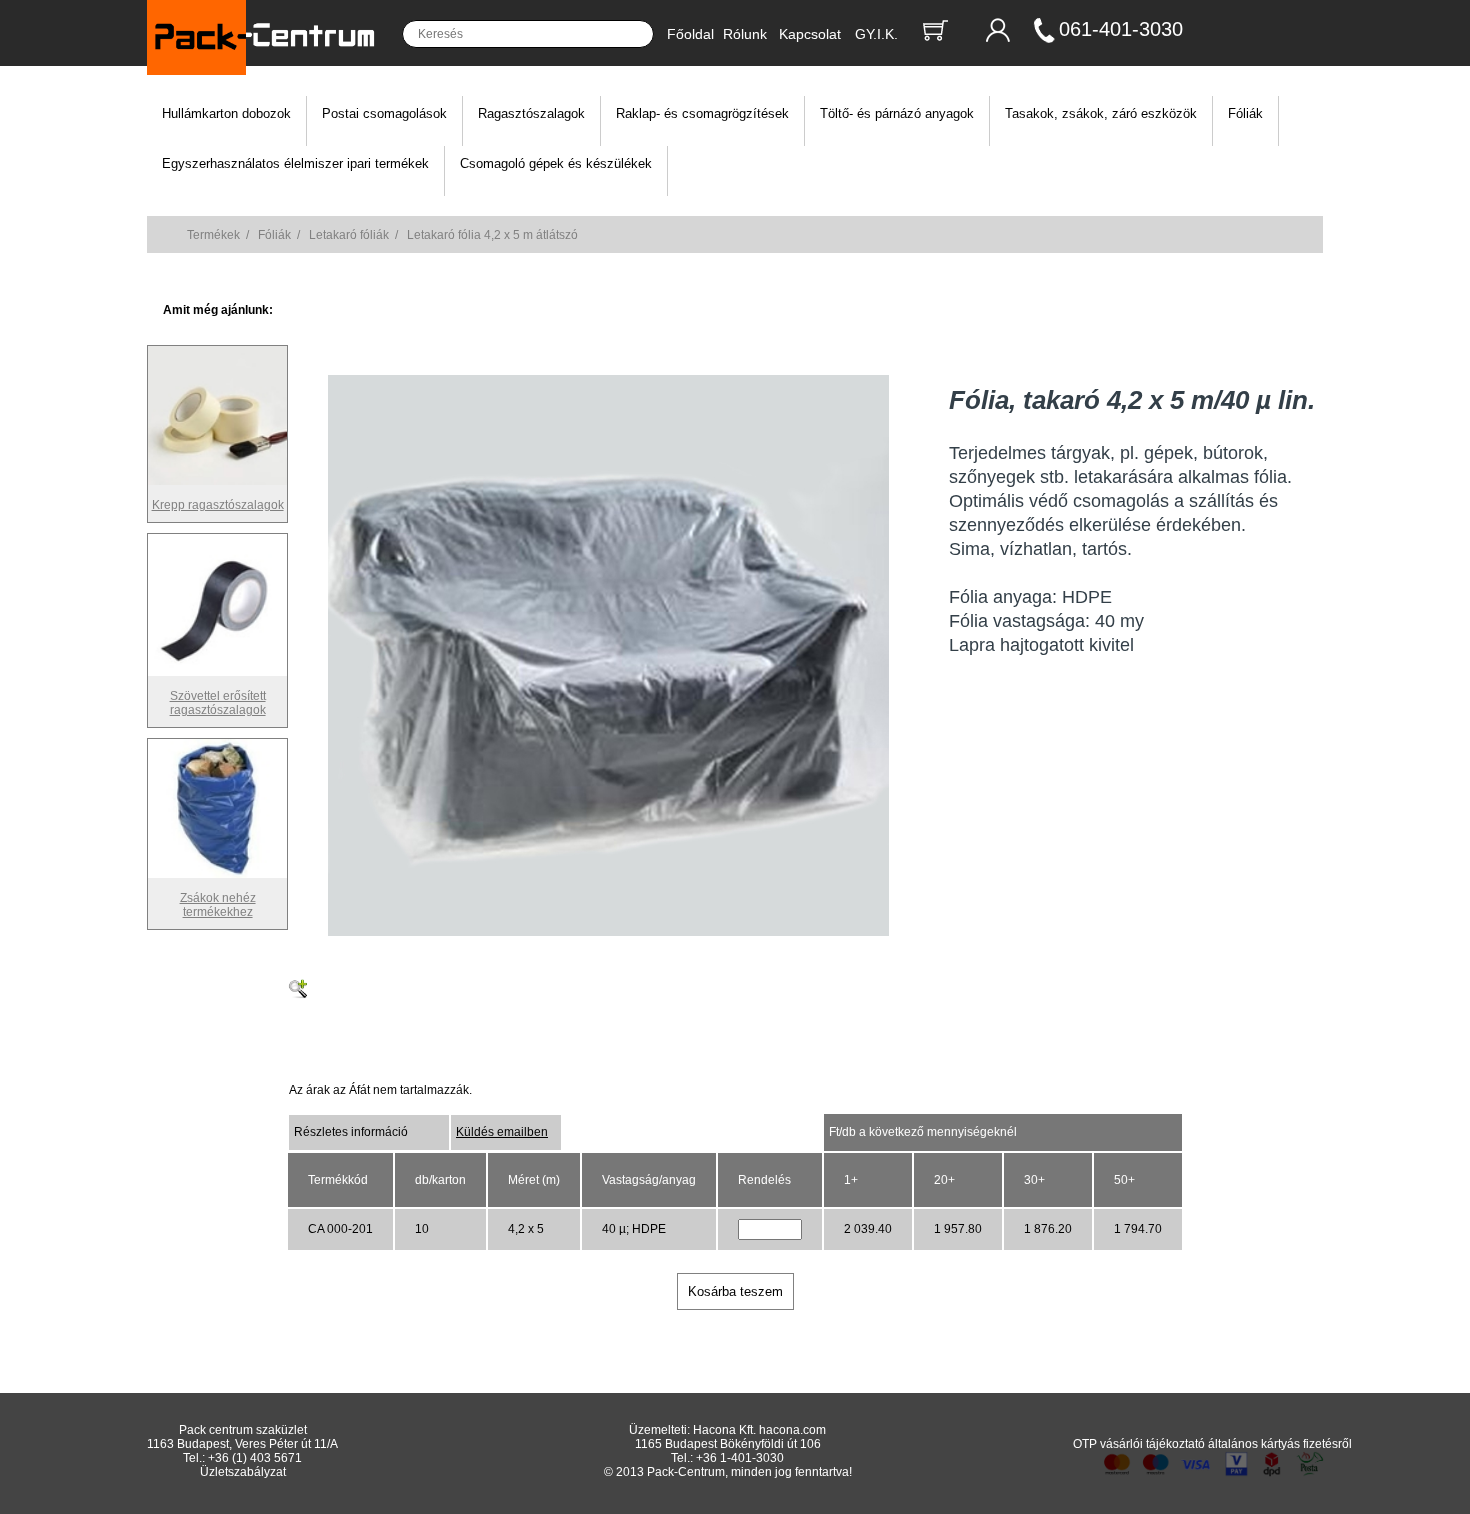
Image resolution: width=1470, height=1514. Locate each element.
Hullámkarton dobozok (226, 113)
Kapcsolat (810, 34)
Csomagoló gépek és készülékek (556, 163)
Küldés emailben (502, 1132)
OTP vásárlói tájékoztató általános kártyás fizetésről (1212, 1444)
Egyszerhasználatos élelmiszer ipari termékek (295, 163)
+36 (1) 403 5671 (255, 1458)
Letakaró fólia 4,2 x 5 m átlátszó (492, 235)
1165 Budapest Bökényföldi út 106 (728, 1444)
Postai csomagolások (384, 113)
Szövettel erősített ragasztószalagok (218, 703)
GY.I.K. (876, 34)
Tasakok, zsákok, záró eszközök (1101, 113)
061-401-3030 (1121, 29)
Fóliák (1245, 113)
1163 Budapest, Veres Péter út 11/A (242, 1444)
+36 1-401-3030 (740, 1458)
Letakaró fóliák (349, 235)
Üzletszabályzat (243, 1472)
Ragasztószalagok (531, 113)
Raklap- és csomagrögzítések (702, 113)
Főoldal (690, 34)
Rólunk (745, 34)
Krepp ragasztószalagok (218, 505)
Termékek (213, 235)
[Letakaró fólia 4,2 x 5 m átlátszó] (608, 932)
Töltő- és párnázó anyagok (897, 113)
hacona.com (792, 1430)
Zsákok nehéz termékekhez (218, 905)
